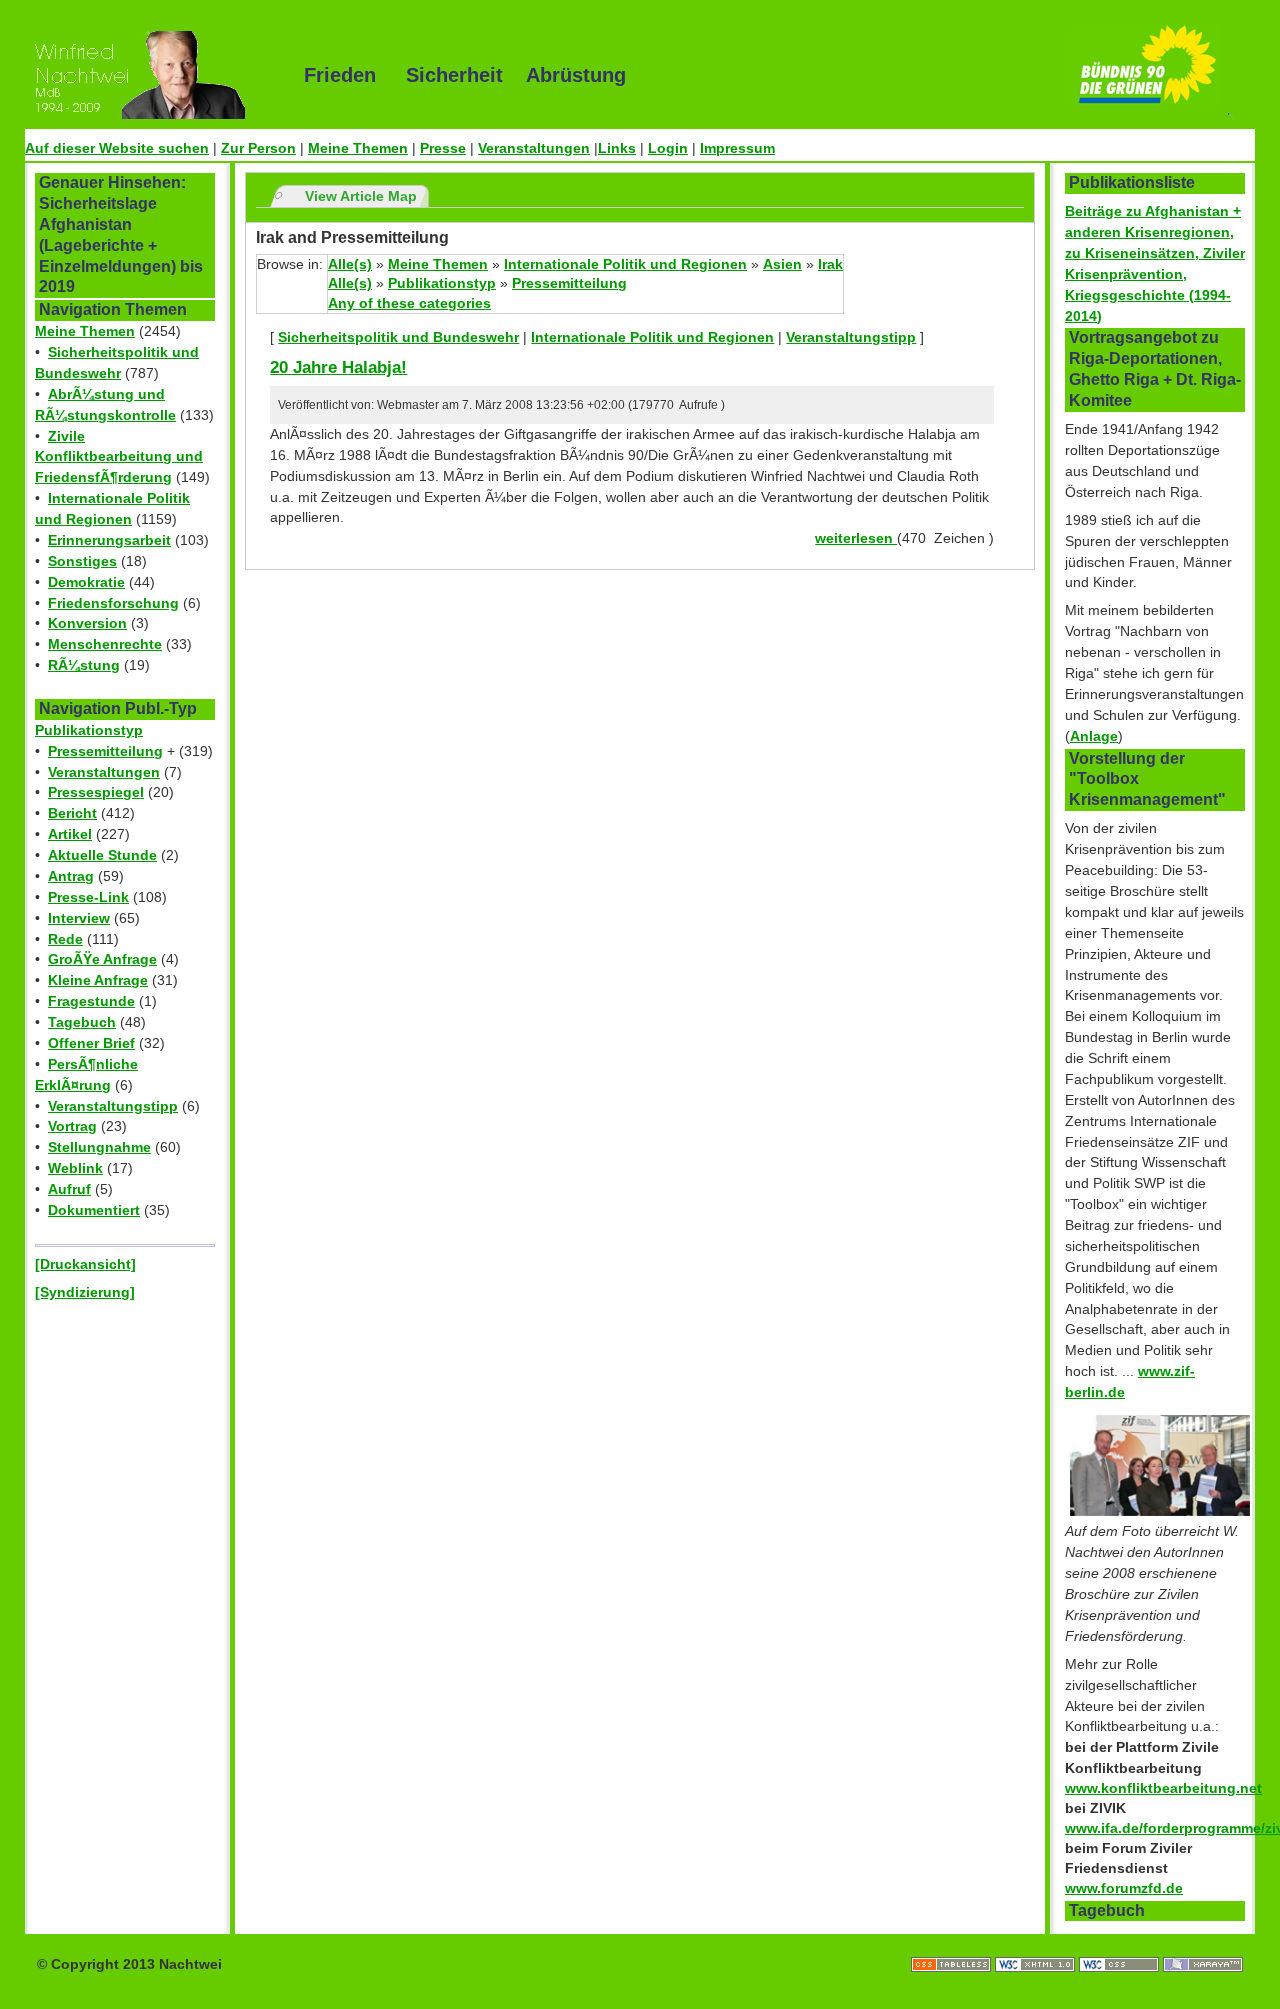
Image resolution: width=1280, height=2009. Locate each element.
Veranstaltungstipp (113, 1106)
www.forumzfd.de (1124, 1888)
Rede (65, 939)
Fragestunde (91, 1001)
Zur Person (258, 148)
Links (617, 148)
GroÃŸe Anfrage (102, 959)
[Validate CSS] (1121, 1944)
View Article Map (361, 196)
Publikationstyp (89, 730)
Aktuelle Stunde (102, 855)
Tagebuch (82, 1022)
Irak (830, 264)
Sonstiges (82, 561)
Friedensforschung (113, 603)
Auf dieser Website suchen (117, 148)
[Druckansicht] (85, 1264)
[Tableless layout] (953, 1944)
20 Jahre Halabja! (338, 367)
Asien (782, 264)
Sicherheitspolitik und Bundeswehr (398, 337)
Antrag (71, 876)
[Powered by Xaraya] (1203, 1944)
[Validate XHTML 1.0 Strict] (1037, 1944)
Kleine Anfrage (98, 980)
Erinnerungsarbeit (109, 540)
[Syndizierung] (85, 1292)
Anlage (1094, 736)
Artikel (70, 834)
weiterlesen (856, 538)
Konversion (87, 623)
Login (668, 148)
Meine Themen (358, 148)
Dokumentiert (94, 1210)
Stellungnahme (99, 1147)
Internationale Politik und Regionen (625, 264)
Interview (79, 918)
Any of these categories (409, 303)
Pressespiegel (96, 792)
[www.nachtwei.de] (150, 75)
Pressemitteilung (105, 751)
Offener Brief (91, 1043)
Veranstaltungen (534, 148)
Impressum (737, 148)
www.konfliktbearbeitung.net (1163, 1788)
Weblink (75, 1168)
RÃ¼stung (84, 665)
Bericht (72, 813)
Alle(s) (350, 264)
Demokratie (86, 582)
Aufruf (69, 1189)
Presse (443, 148)
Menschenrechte (105, 644)
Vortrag (72, 1126)
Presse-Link (88, 897)
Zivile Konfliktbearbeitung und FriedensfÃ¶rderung (119, 457)
